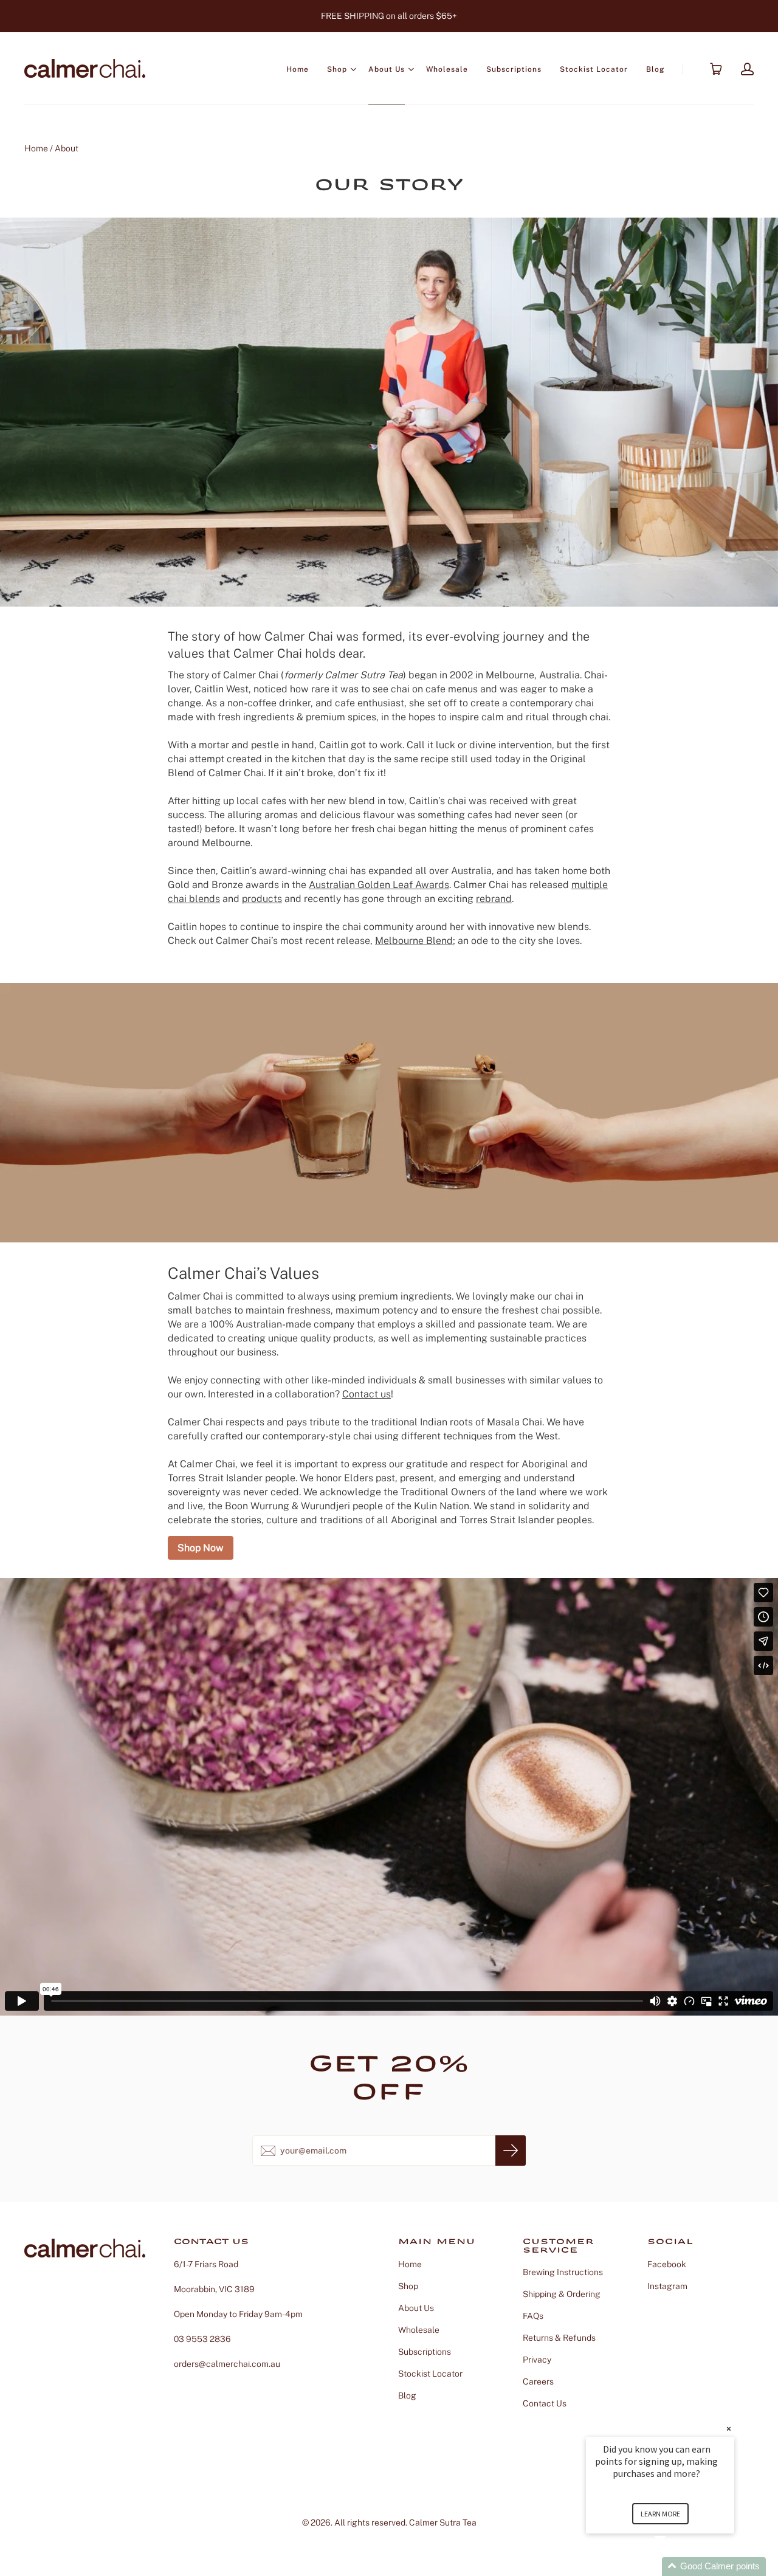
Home (298, 69)
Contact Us (545, 2403)
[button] (675, 2567)
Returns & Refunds (559, 2338)
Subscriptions (514, 69)
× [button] (729, 2429)
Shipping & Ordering (562, 2294)
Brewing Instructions (563, 2272)
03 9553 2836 (202, 2339)
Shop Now (201, 1548)
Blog (655, 69)
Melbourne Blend (414, 941)
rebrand (494, 899)
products (262, 899)
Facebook (667, 2264)
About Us (387, 69)
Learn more (660, 2514)
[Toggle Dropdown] (353, 69)
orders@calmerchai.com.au (227, 2364)
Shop (337, 69)
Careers (538, 2381)
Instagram (667, 2286)
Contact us (367, 1394)
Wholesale (447, 69)
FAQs (533, 2316)
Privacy (537, 2360)
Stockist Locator (594, 69)
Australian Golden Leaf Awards (379, 885)
